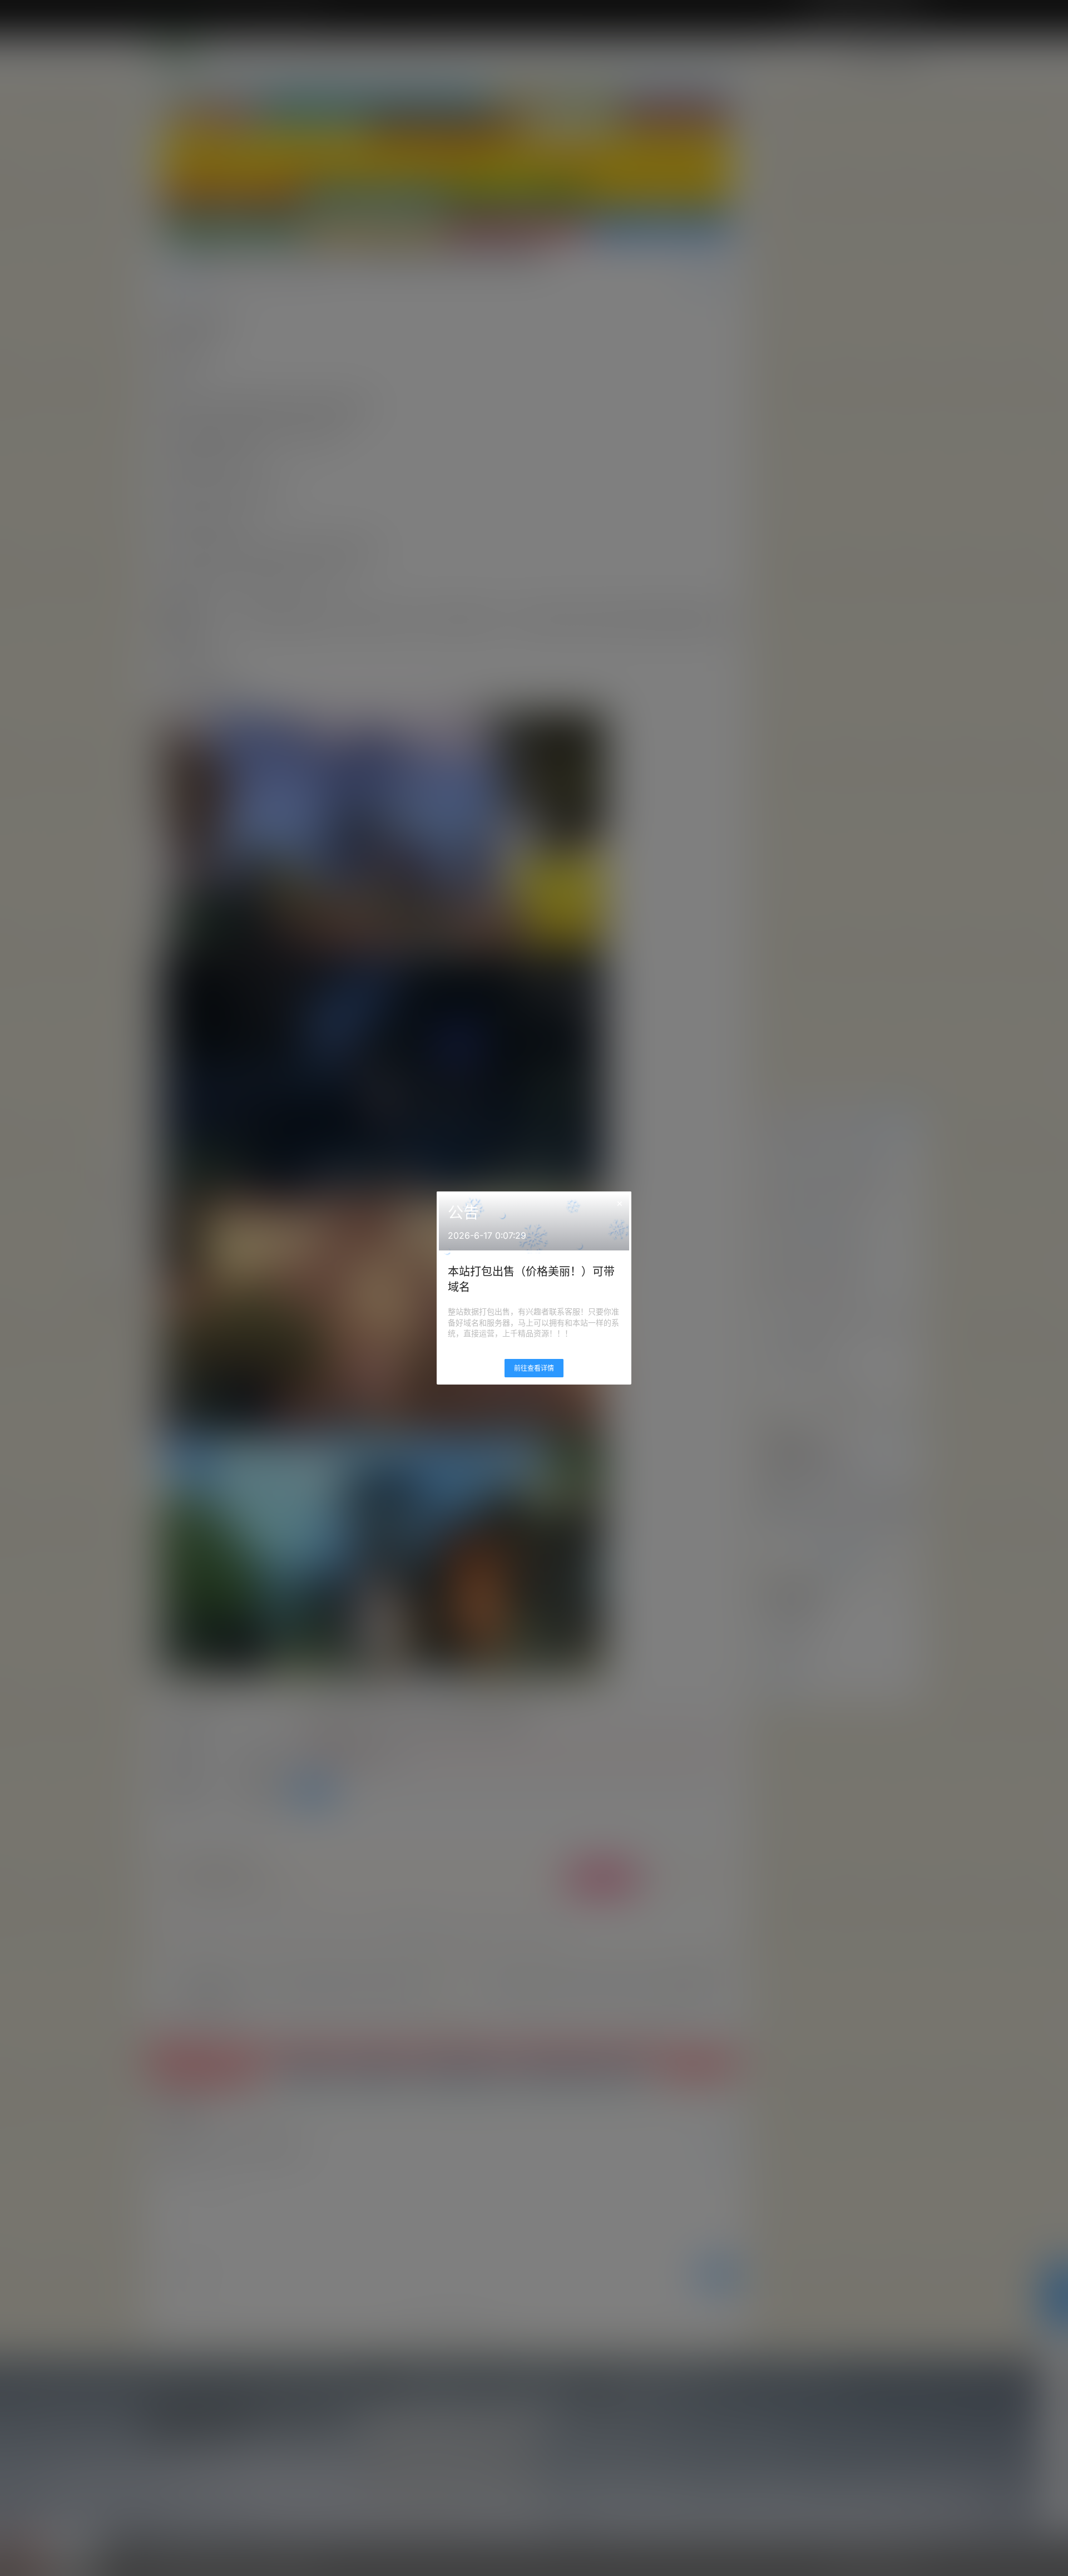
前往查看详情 (534, 1368)
